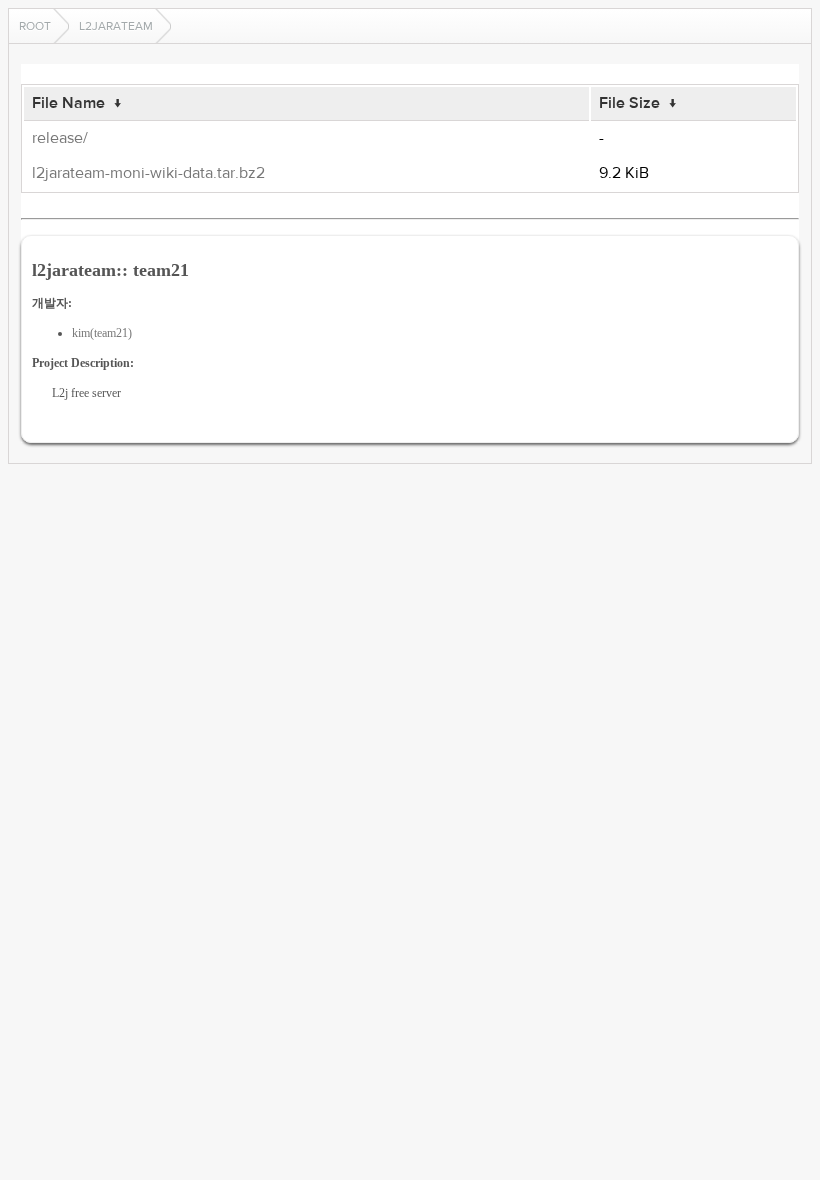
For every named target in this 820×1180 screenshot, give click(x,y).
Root (35, 26)
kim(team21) (102, 333)
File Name (68, 103)
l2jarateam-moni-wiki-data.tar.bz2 (148, 173)
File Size (629, 103)
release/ (60, 138)
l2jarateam (116, 26)
